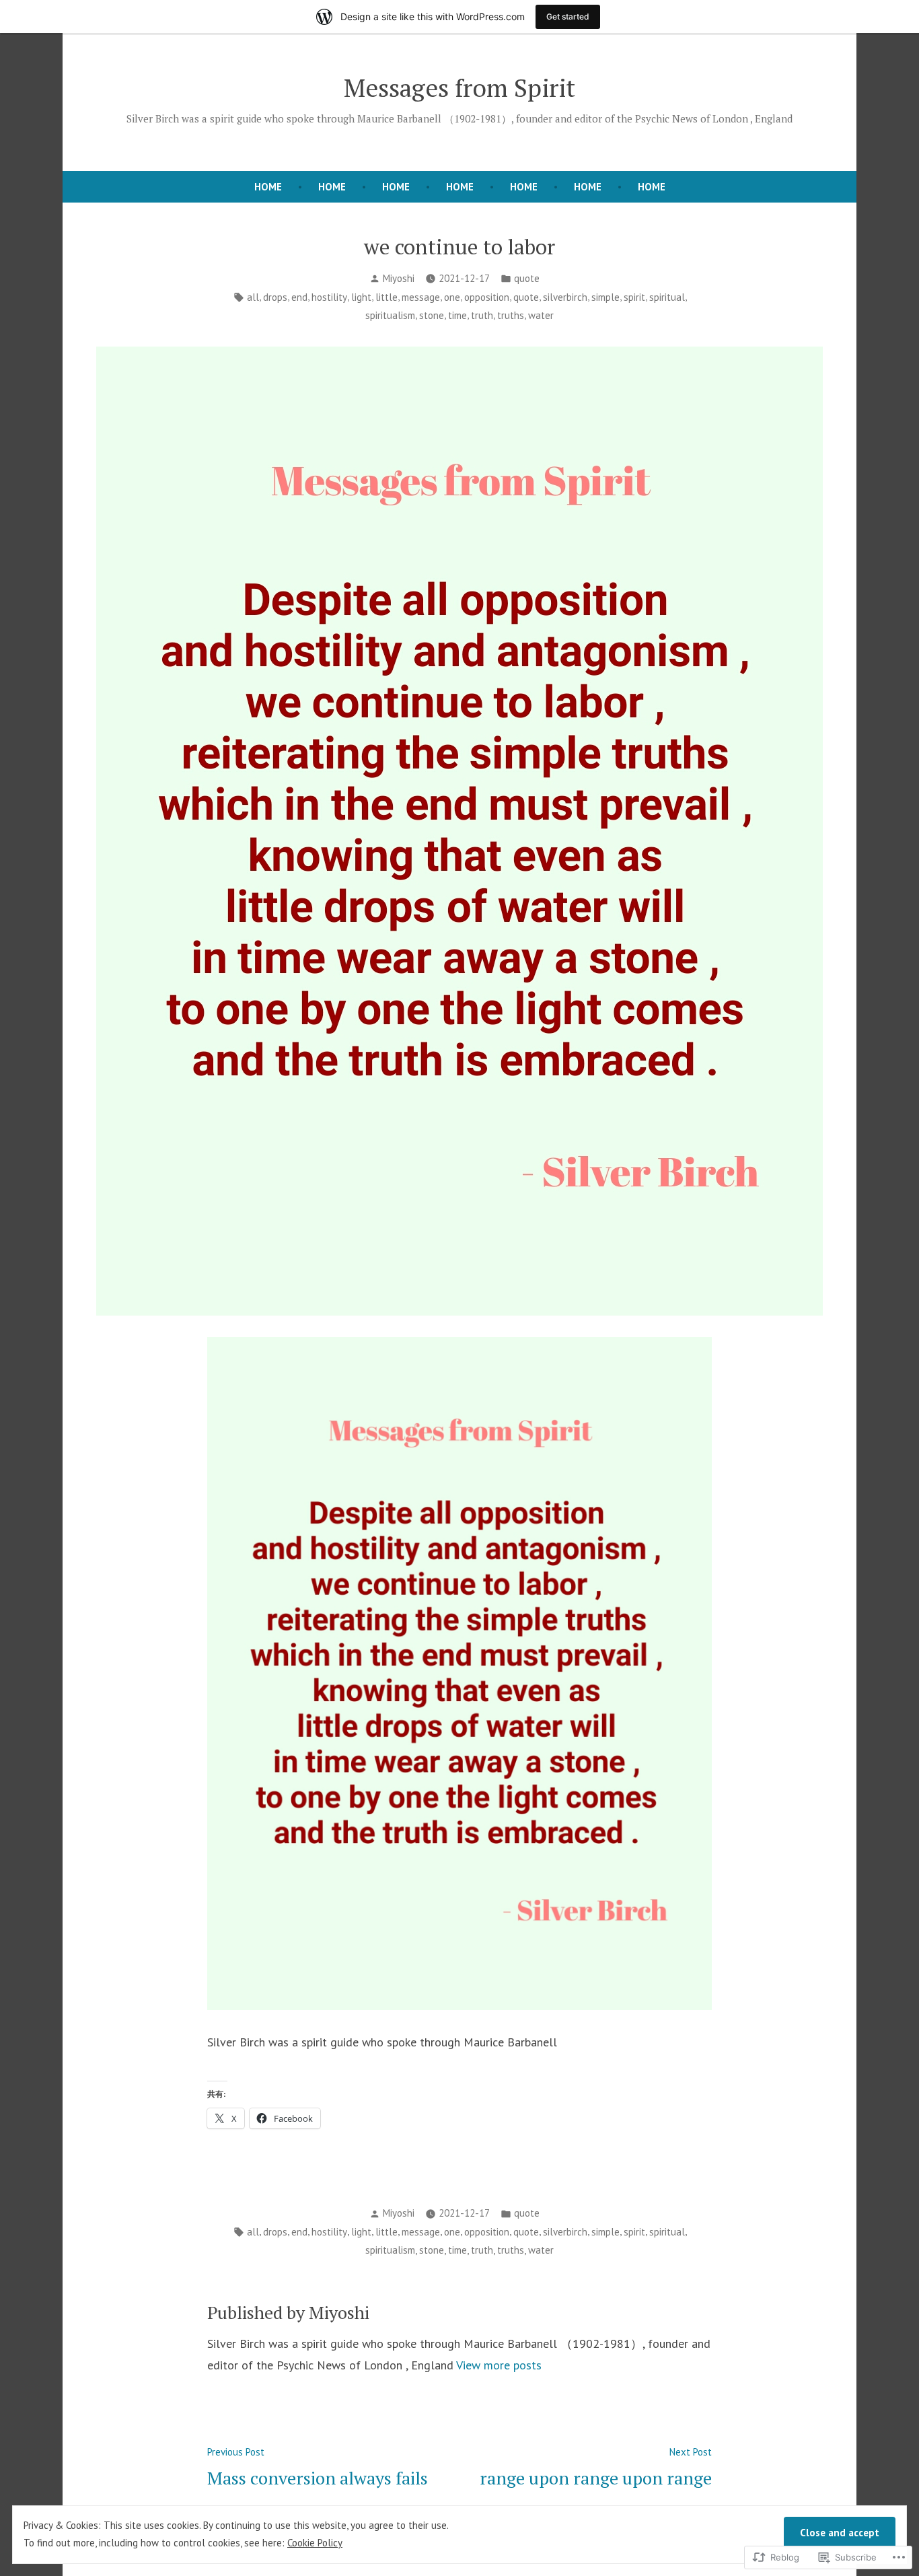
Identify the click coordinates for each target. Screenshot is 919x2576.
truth (482, 315)
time (457, 315)
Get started (568, 16)
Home (332, 187)
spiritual (667, 297)
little (387, 297)
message (421, 297)
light (361, 297)
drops (275, 297)
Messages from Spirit (459, 87)
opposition (487, 297)
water (541, 315)
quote (527, 278)
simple (605, 297)
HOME (268, 187)
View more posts (499, 2365)
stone (432, 315)
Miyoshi (399, 278)
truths (511, 315)
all (253, 297)
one (452, 297)
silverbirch (565, 297)
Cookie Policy (315, 2543)
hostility (329, 297)
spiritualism (390, 315)
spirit (634, 297)
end (299, 297)
